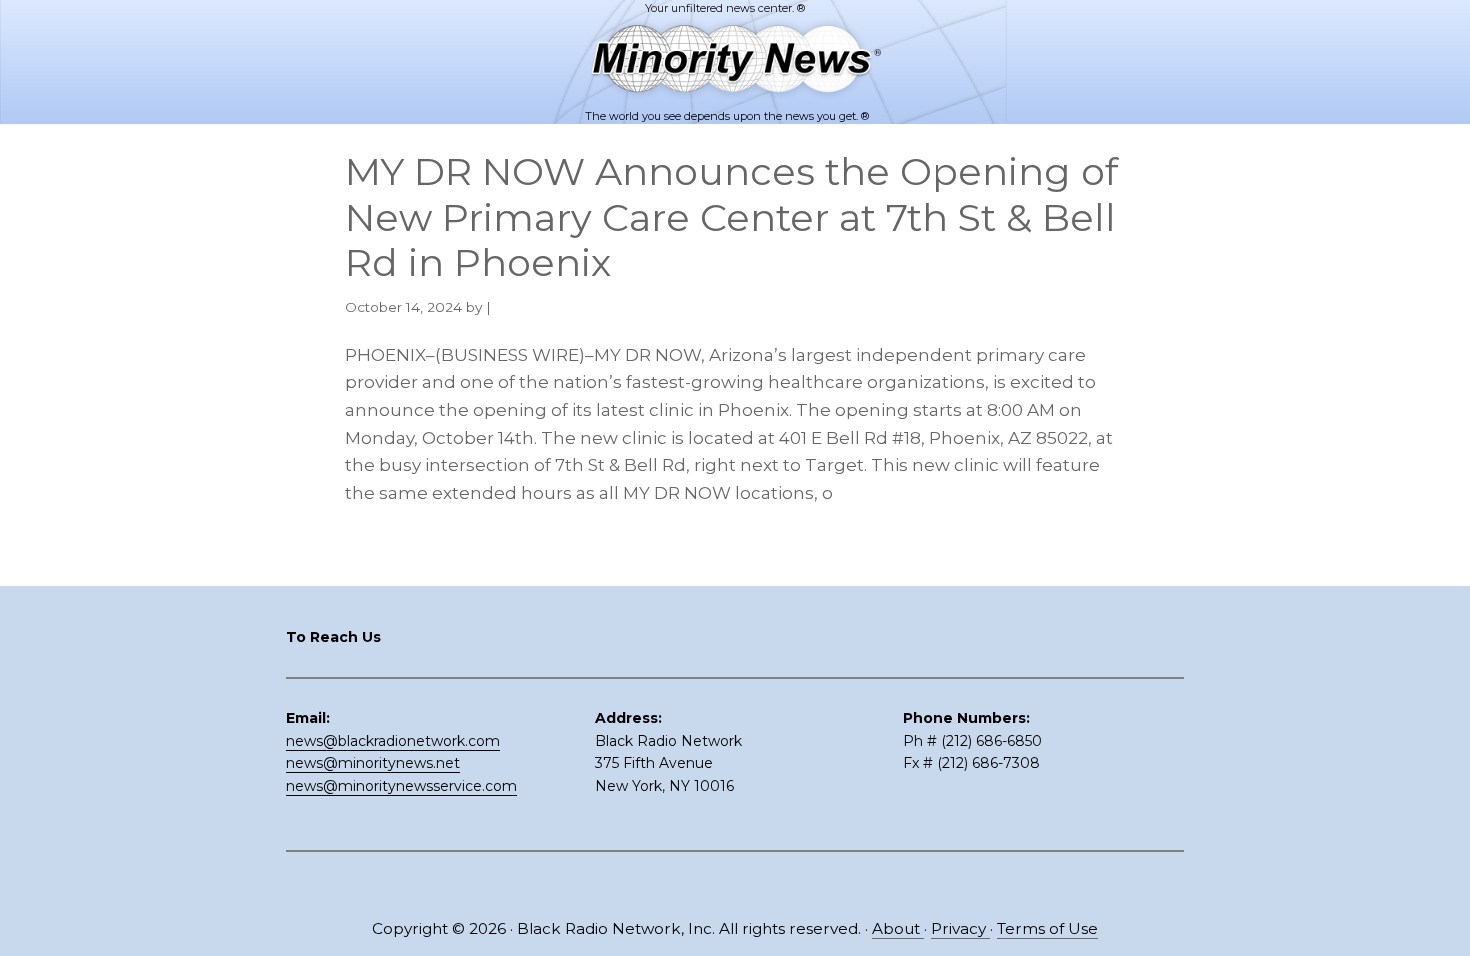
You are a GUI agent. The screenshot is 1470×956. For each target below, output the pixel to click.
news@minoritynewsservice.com (401, 786)
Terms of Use (1047, 928)
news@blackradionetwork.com (393, 741)
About (898, 928)
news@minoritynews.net (373, 763)
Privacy (960, 928)
